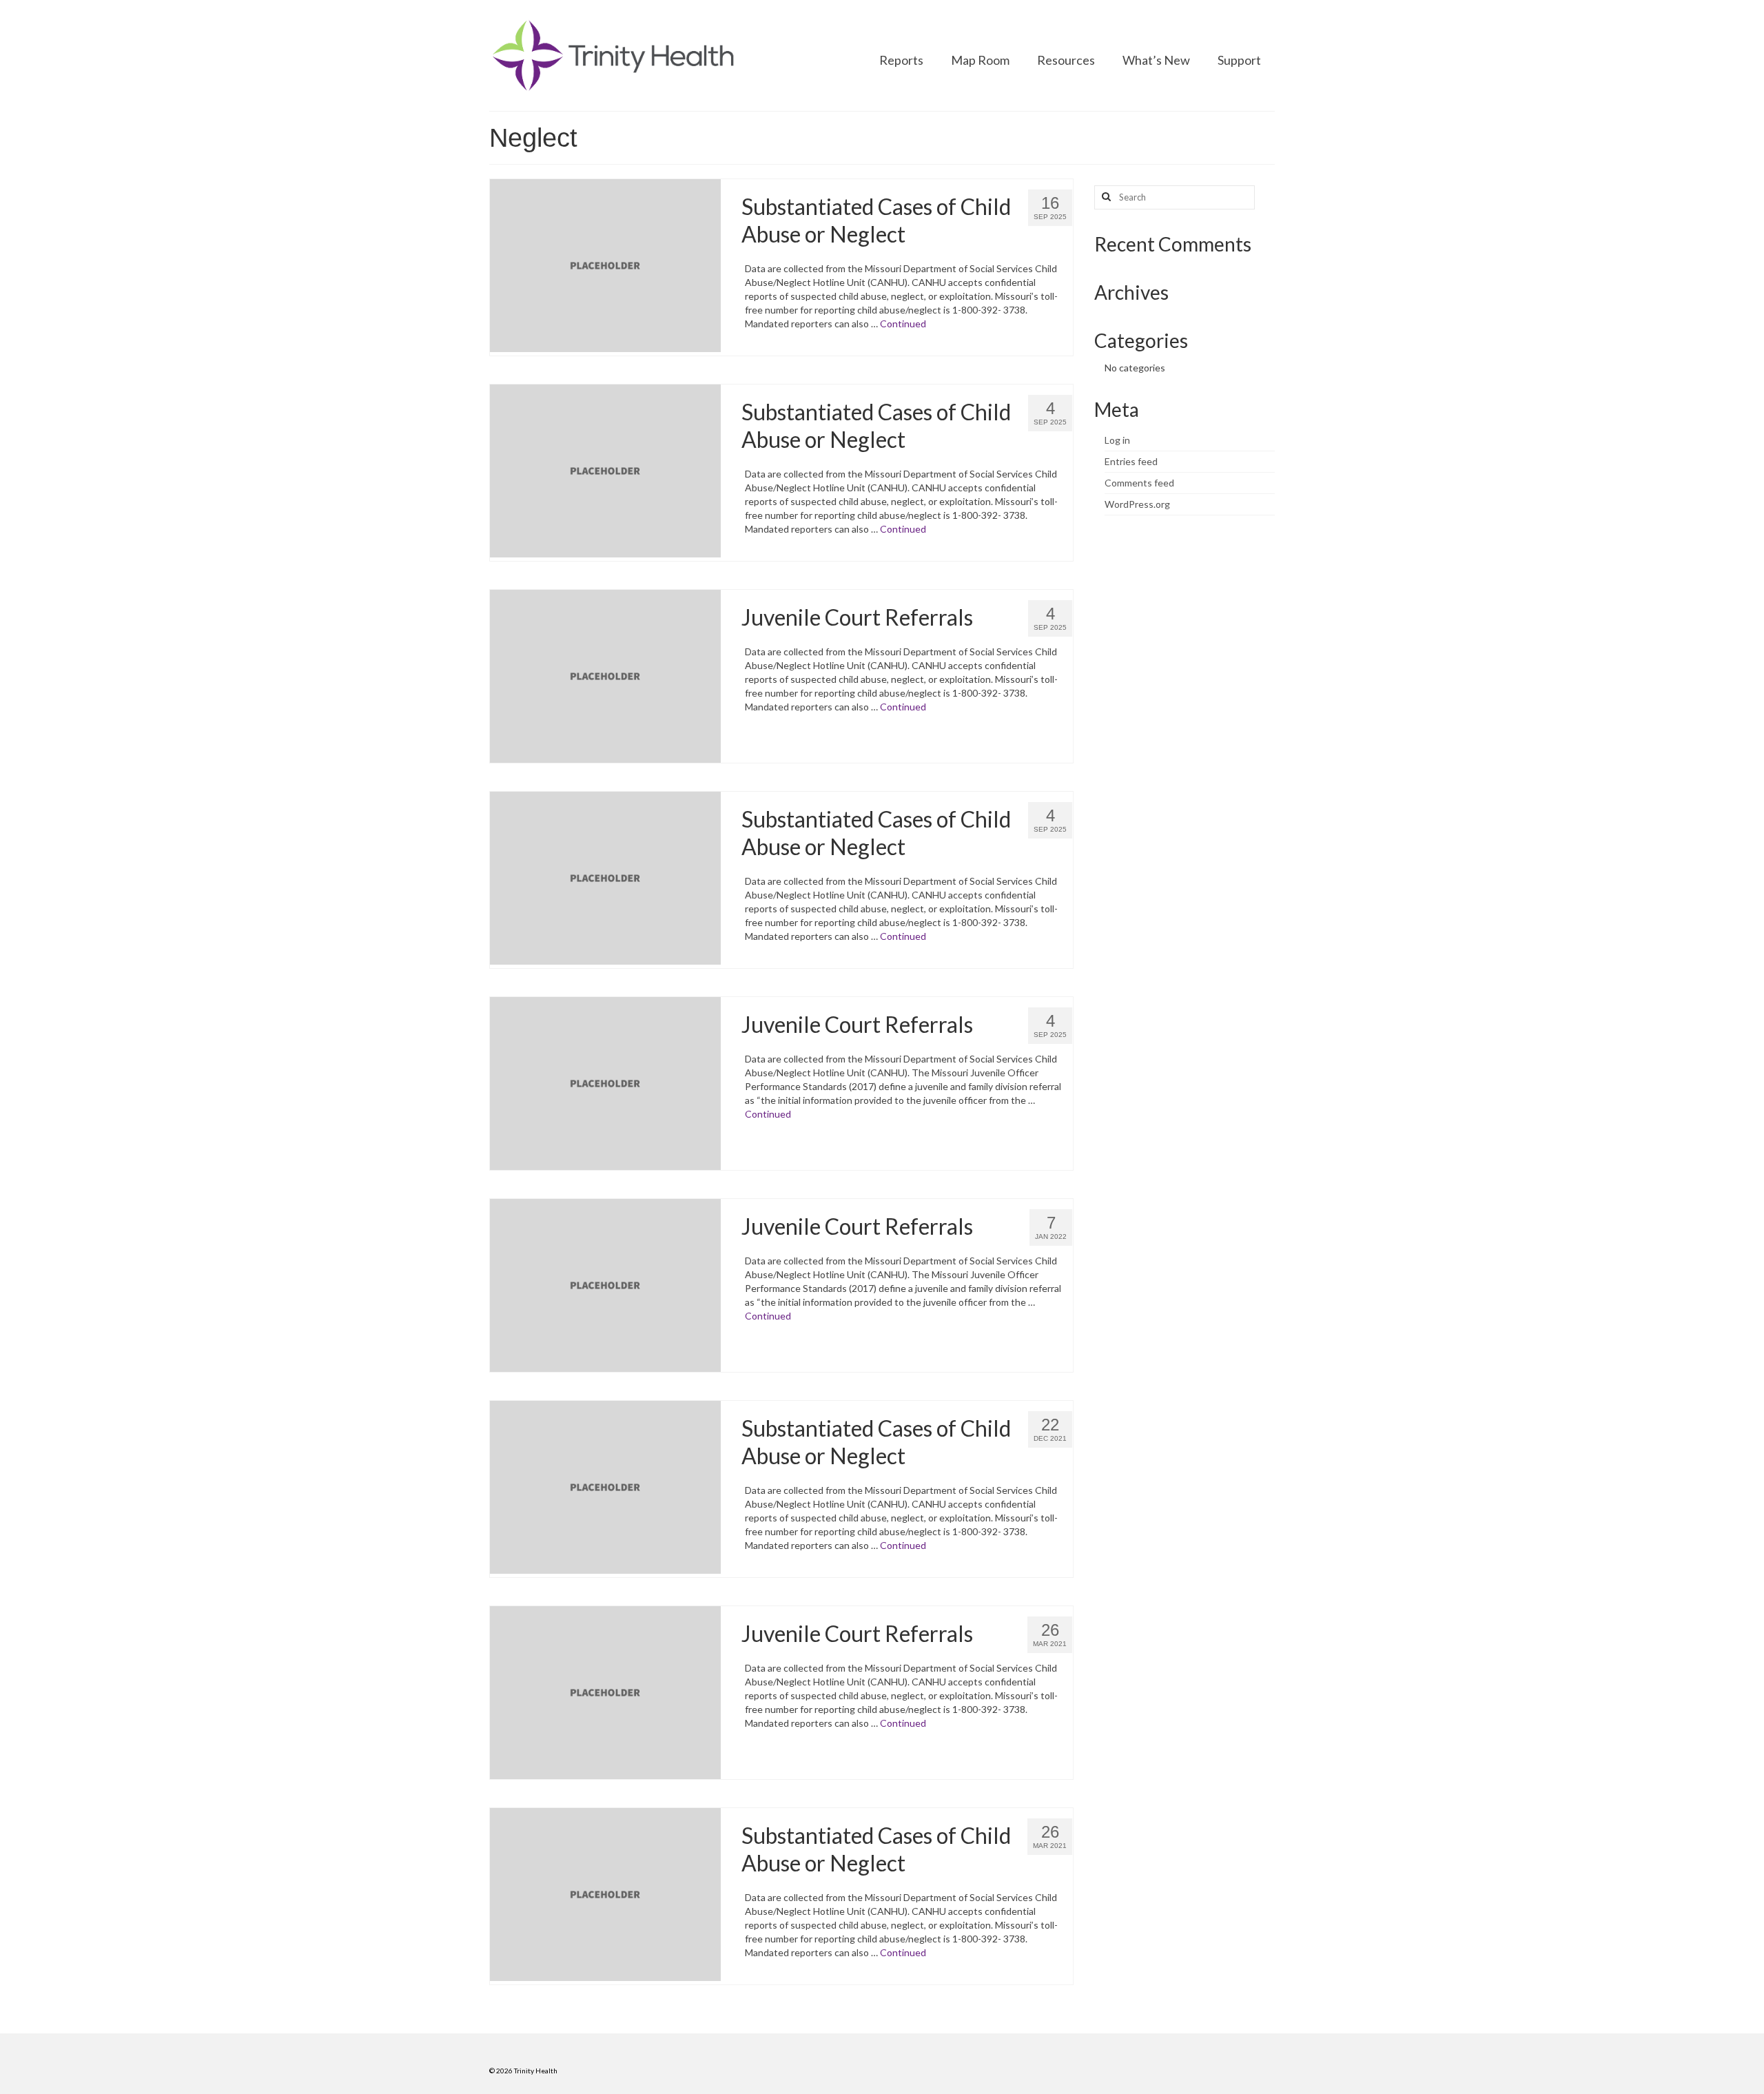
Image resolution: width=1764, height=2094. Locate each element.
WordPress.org (1137, 504)
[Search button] (1105, 197)
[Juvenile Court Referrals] (605, 675)
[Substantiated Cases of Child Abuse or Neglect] (605, 264)
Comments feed (1139, 483)
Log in (1117, 440)
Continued (903, 324)
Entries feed (1131, 461)
